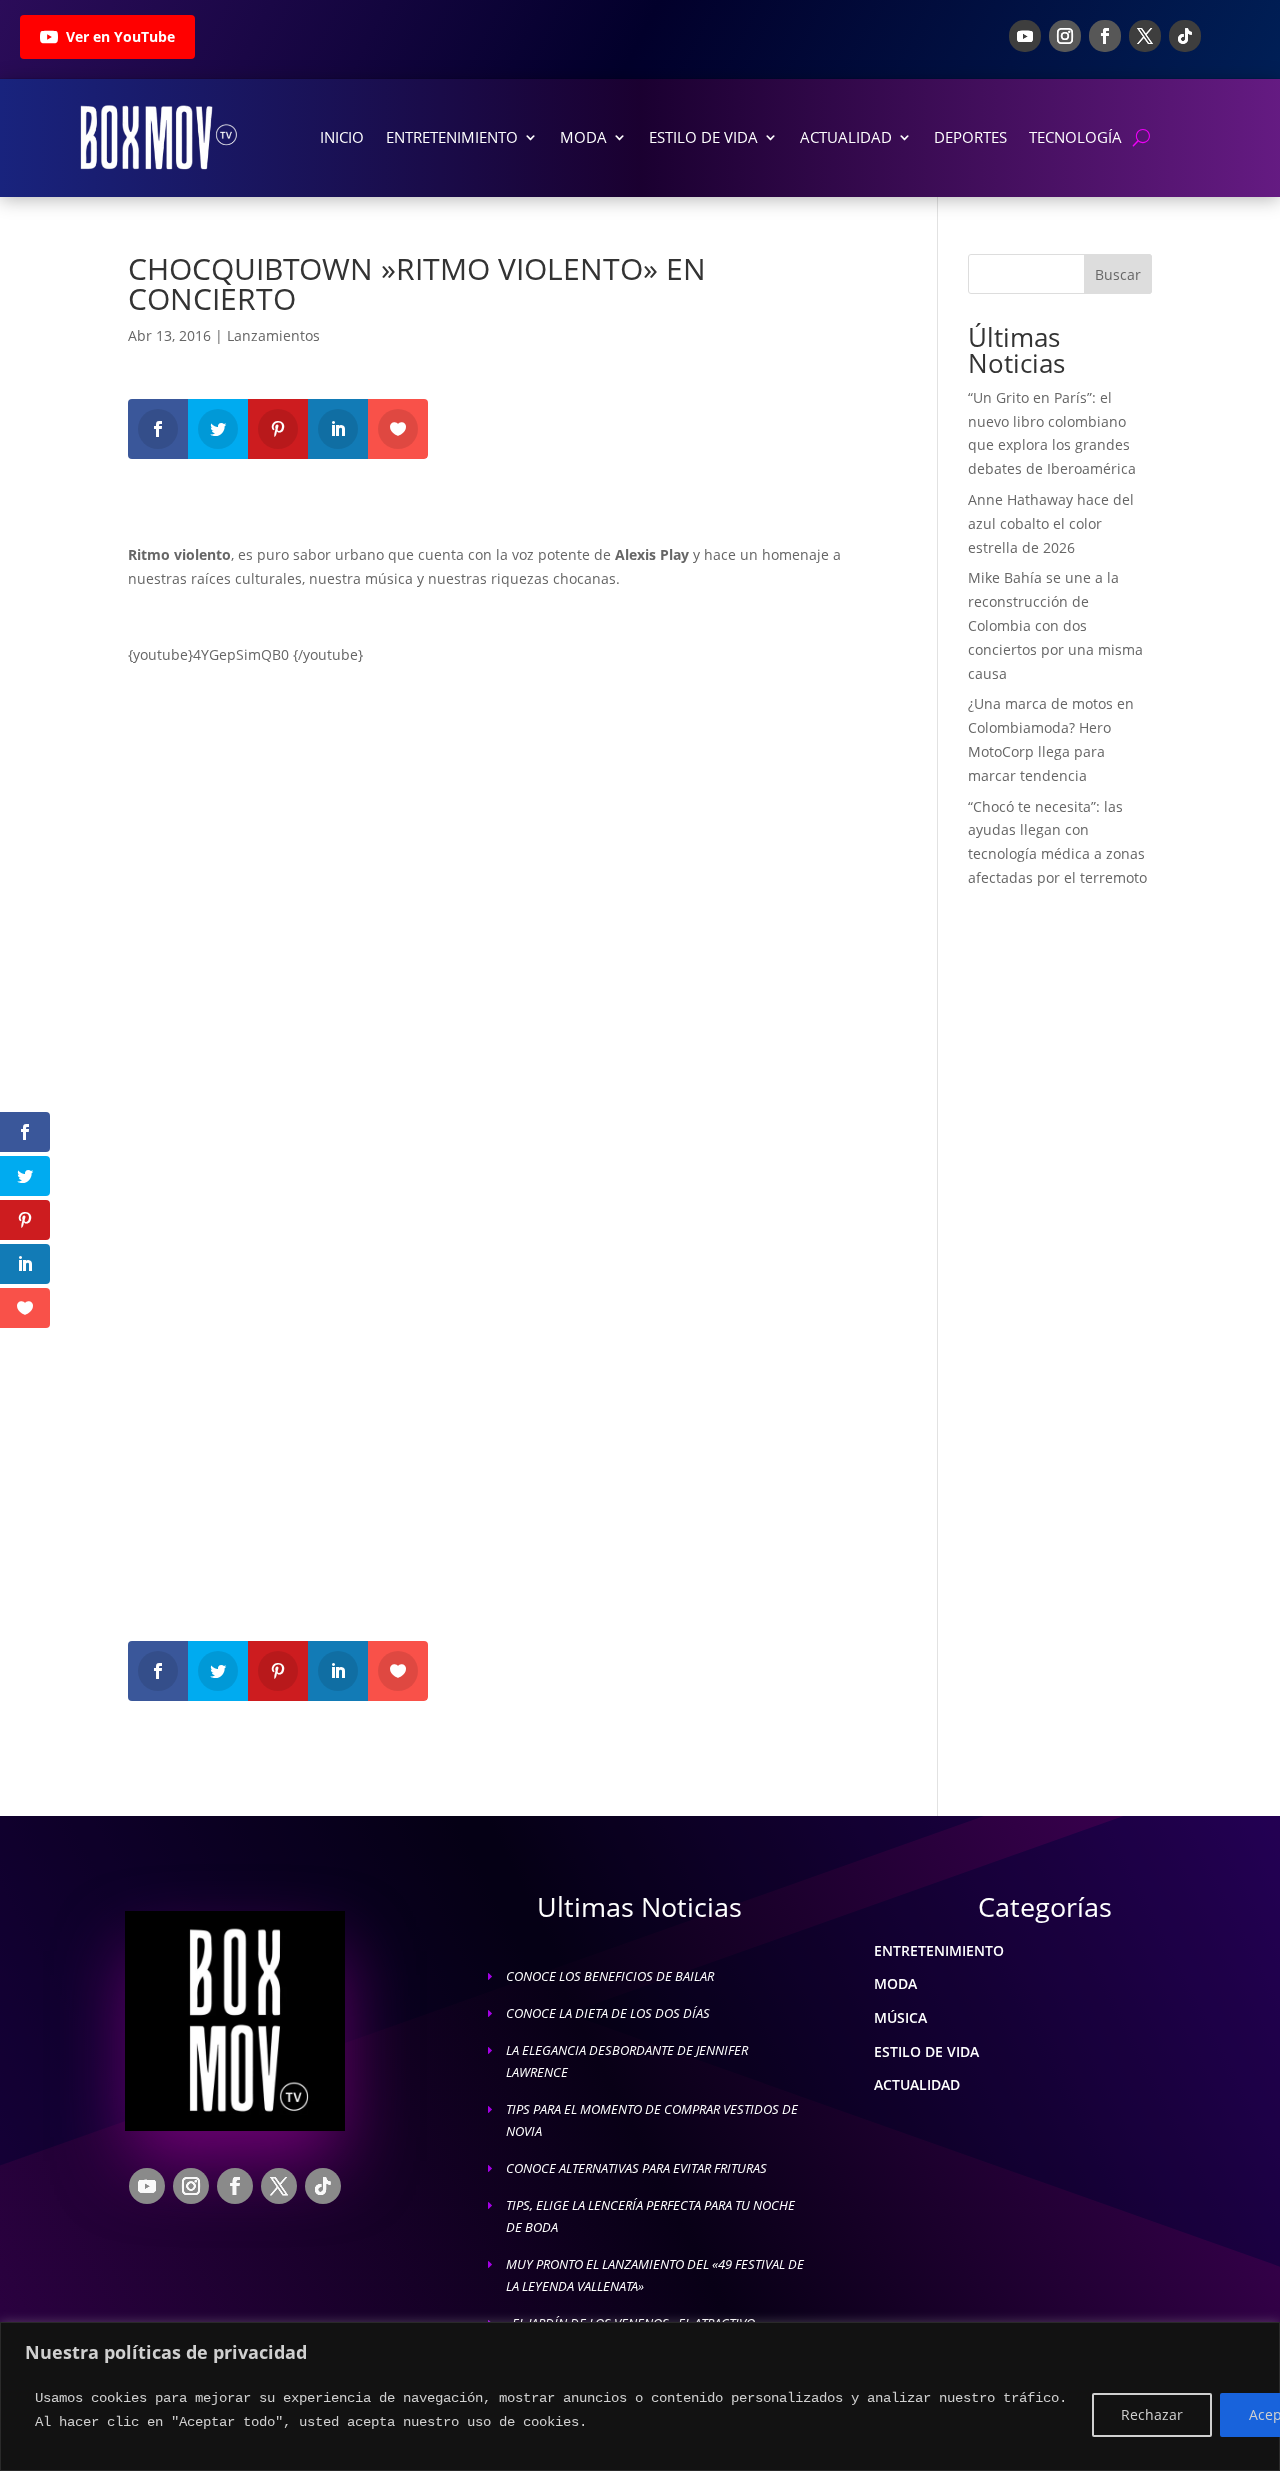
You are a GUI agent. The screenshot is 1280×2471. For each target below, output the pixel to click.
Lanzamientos (273, 335)
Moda (583, 137)
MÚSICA (900, 2017)
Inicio (342, 137)
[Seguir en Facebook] (1105, 36)
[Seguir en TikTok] (1185, 36)
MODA (895, 1983)
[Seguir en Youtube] (1025, 36)
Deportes (970, 137)
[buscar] (1141, 137)
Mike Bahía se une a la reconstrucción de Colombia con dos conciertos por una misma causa (1055, 625)
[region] (640, 2396)
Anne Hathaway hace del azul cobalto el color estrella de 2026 (1051, 523)
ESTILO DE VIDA (926, 2051)
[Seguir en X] (1145, 36)
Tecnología (1075, 137)
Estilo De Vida (703, 137)
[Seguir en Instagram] (1065, 36)
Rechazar (1152, 2414)
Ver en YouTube (120, 36)
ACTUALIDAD (917, 2084)
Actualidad (846, 137)
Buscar (1118, 274)
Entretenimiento (452, 137)
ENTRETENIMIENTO (939, 1950)
